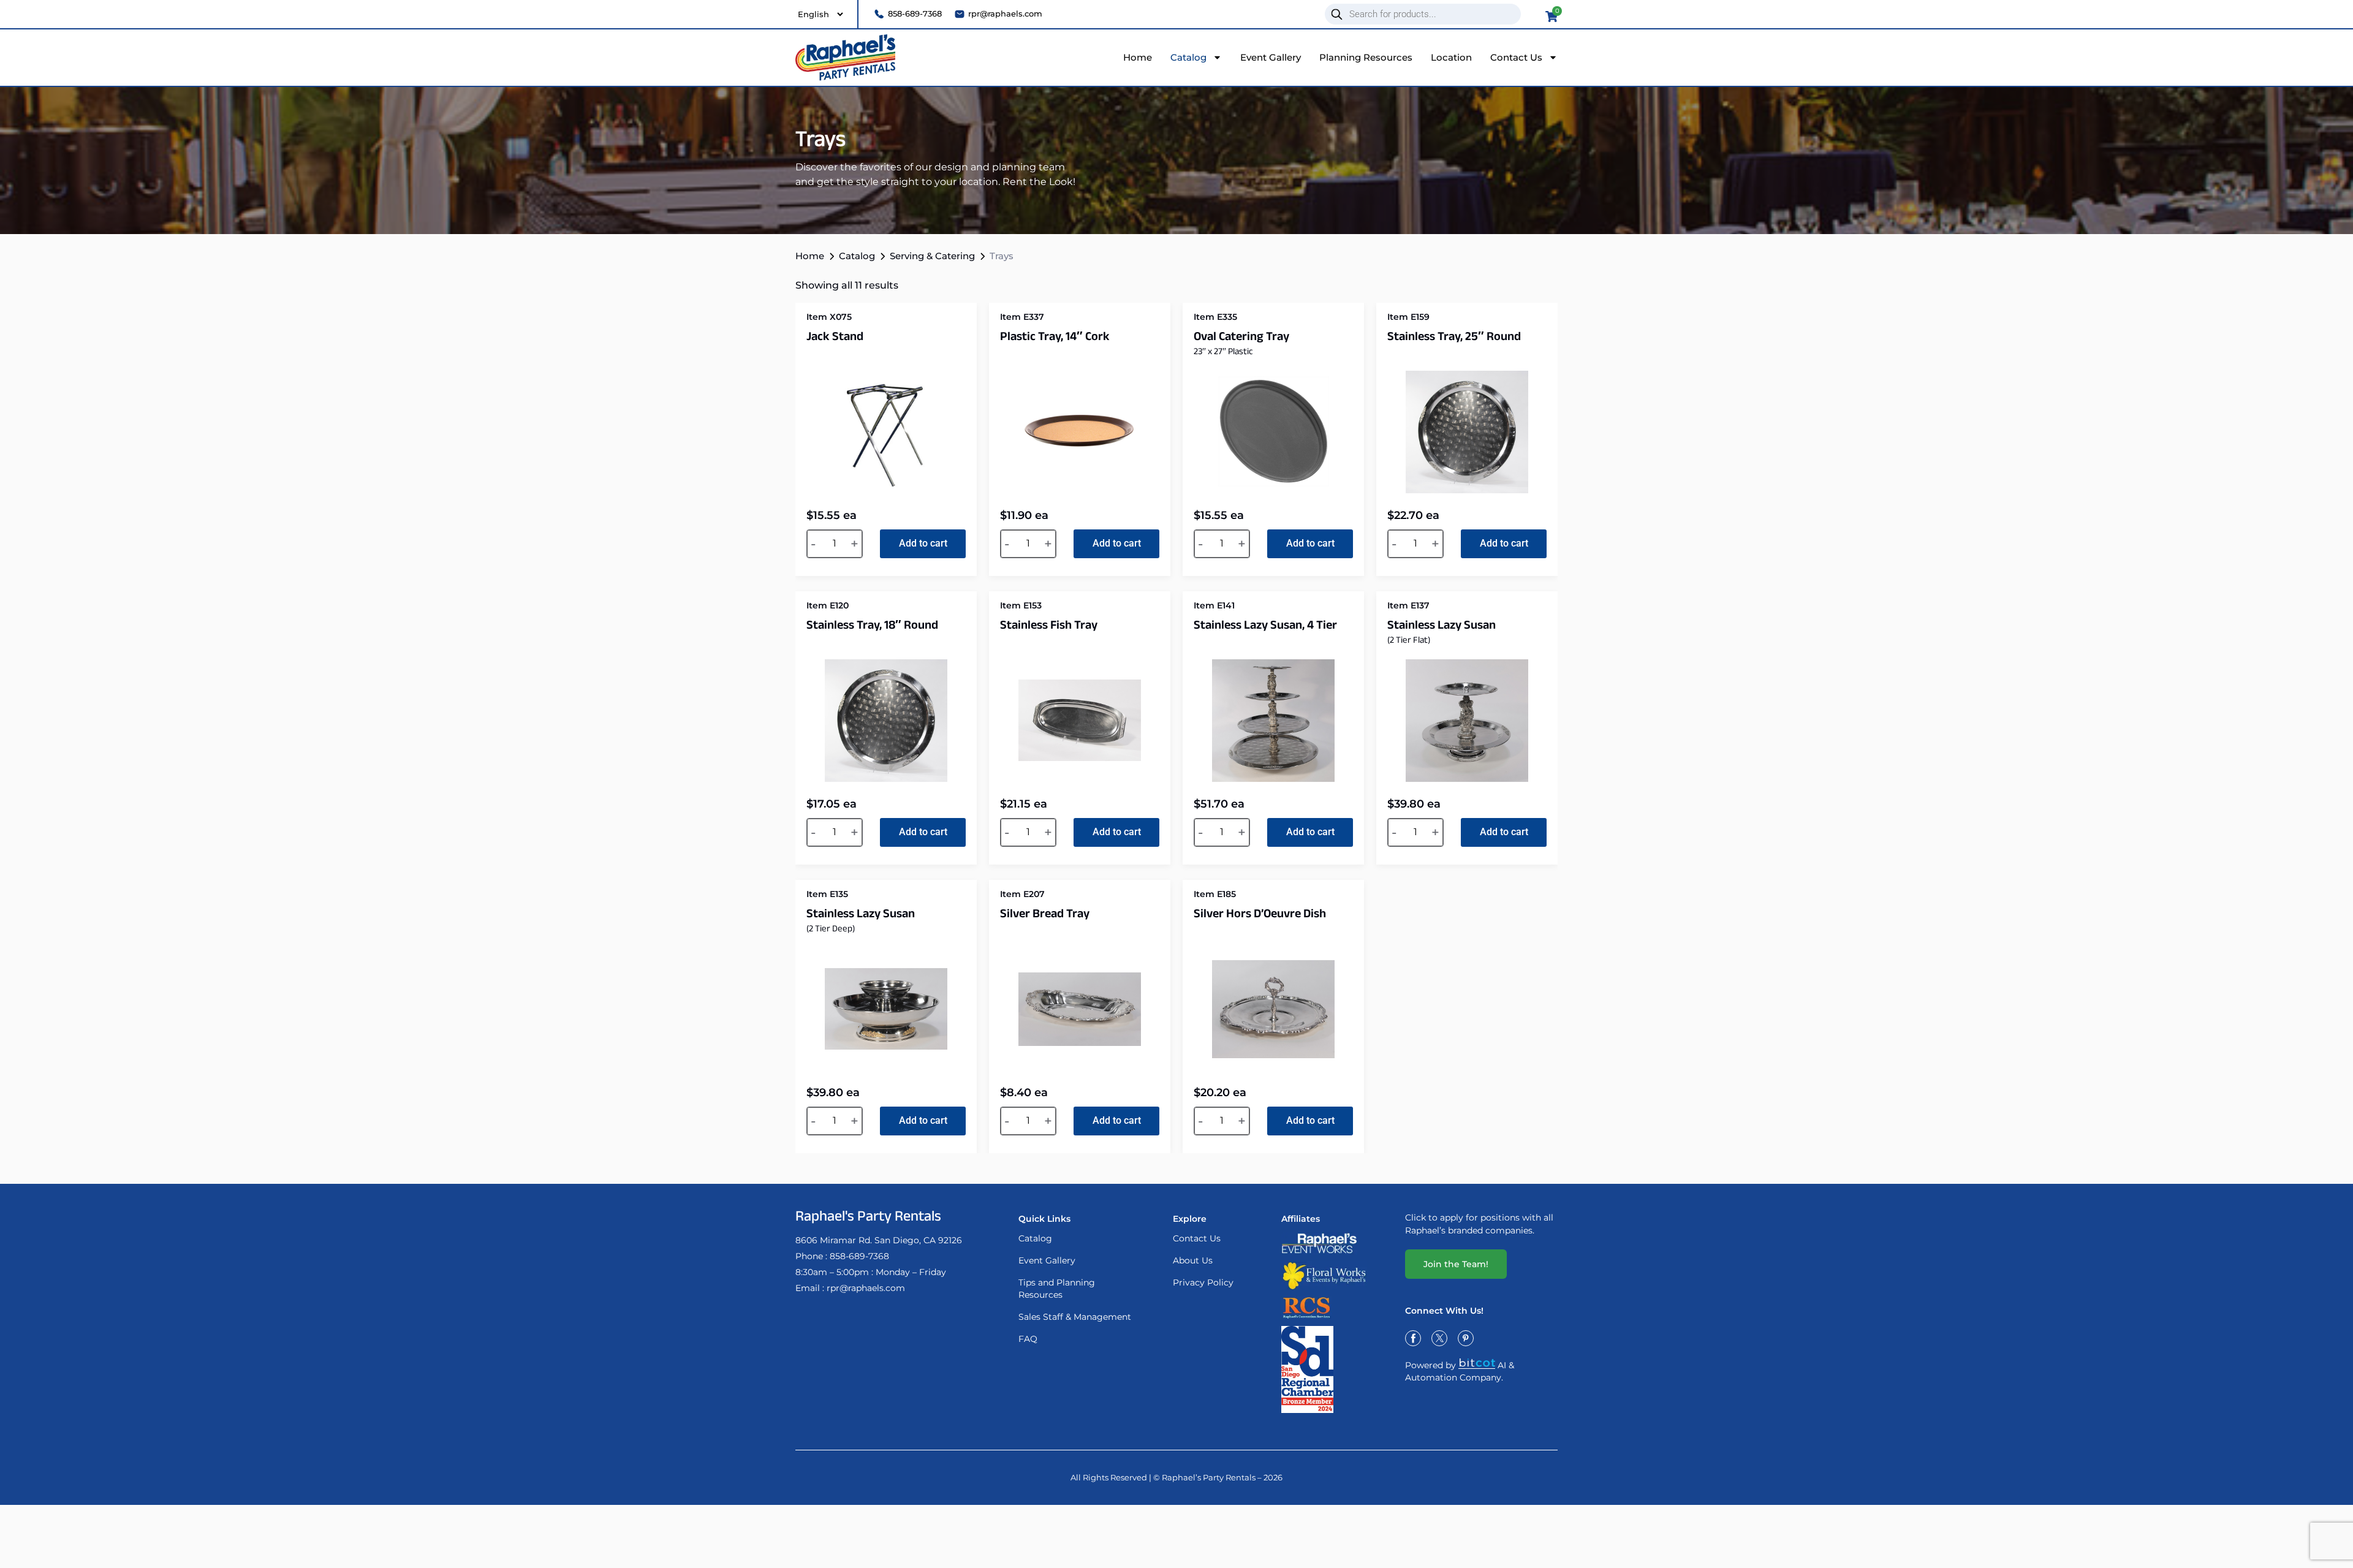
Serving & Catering (932, 256)
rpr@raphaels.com (866, 1288)
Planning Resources (1366, 57)
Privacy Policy (1203, 1282)
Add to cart (923, 543)
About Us (1193, 1260)
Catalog (1188, 57)
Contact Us (1516, 57)
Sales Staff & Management (1075, 1317)
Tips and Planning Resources (1057, 1289)
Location (1451, 57)
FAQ (1028, 1339)
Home (1138, 57)
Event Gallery (1271, 57)
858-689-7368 (859, 1256)
